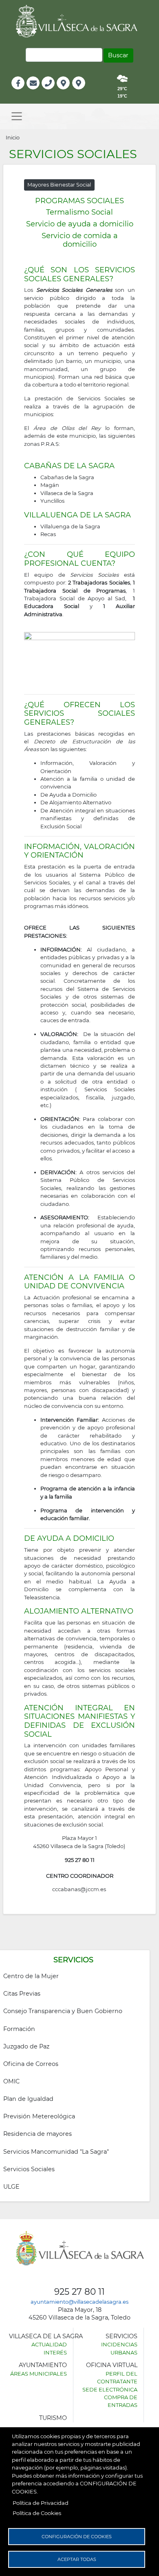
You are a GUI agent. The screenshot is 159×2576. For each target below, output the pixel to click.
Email (34, 92)
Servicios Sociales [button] (29, 2169)
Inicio (13, 137)
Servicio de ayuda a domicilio (80, 224)
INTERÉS (55, 2352)
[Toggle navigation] (17, 116)
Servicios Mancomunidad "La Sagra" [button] (56, 2152)
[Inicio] (79, 21)
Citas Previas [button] (22, 1994)
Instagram (84, 92)
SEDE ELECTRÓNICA (110, 2389)
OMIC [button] (11, 2081)
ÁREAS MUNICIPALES (39, 2374)
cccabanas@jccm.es (79, 1889)
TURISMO (53, 2418)
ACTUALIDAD (49, 2344)
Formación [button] (19, 2029)
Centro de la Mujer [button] (31, 1976)
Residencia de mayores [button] (38, 2134)
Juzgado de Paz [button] (26, 2046)
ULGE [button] (11, 2187)
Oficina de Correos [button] (31, 2064)
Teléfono (52, 92)
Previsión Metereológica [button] (39, 2116)
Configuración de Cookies (77, 2537)
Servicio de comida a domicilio (80, 240)
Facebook (22, 92)
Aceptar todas (77, 2559)
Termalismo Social (79, 212)
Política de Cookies (37, 2513)
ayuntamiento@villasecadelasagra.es (79, 2302)
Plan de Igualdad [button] (28, 2099)
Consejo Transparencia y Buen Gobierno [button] (63, 2011)
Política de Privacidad (41, 2503)
